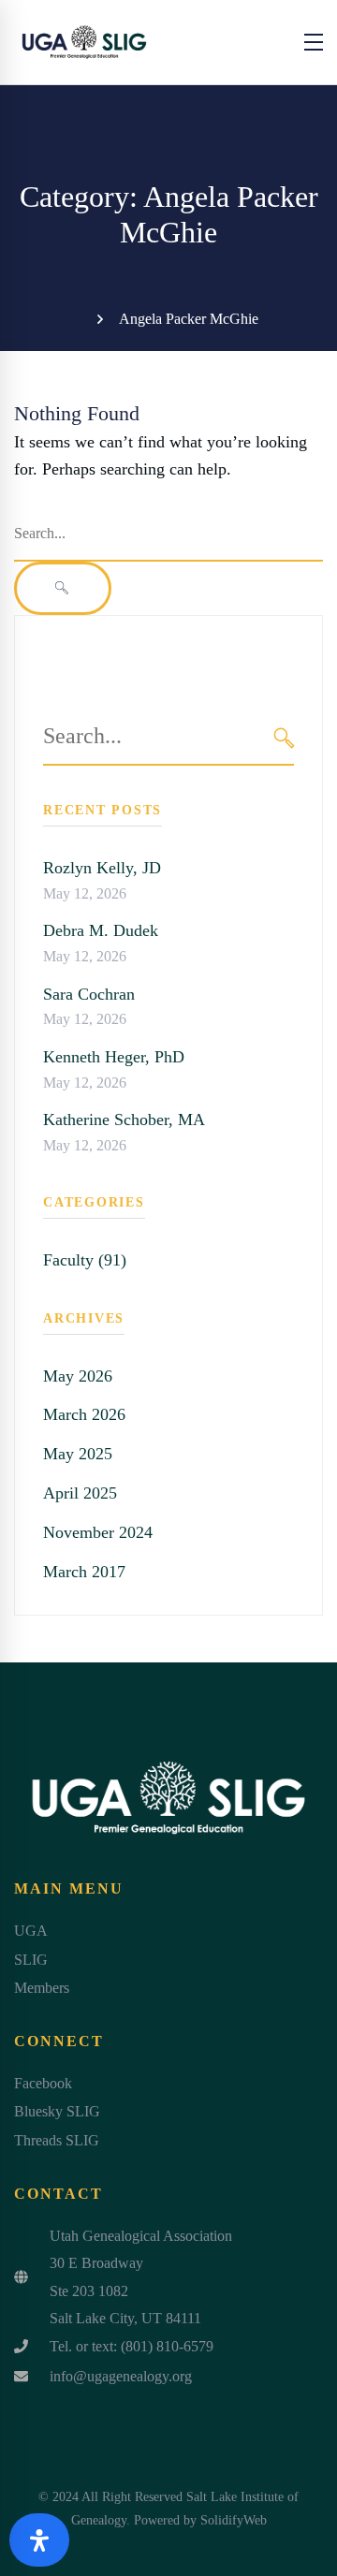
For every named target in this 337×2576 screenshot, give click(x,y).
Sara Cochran (89, 994)
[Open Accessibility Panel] (39, 2540)
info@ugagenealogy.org (121, 2376)
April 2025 (80, 1493)
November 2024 (98, 1532)
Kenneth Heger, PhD (114, 1057)
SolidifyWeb (234, 2520)
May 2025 (78, 1454)
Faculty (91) (85, 1260)
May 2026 (78, 1376)
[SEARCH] (284, 737)
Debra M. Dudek (101, 930)
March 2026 (84, 1414)
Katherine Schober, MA (124, 1120)
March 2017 (84, 1572)
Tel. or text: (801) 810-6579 (132, 2346)
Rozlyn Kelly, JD (102, 868)
